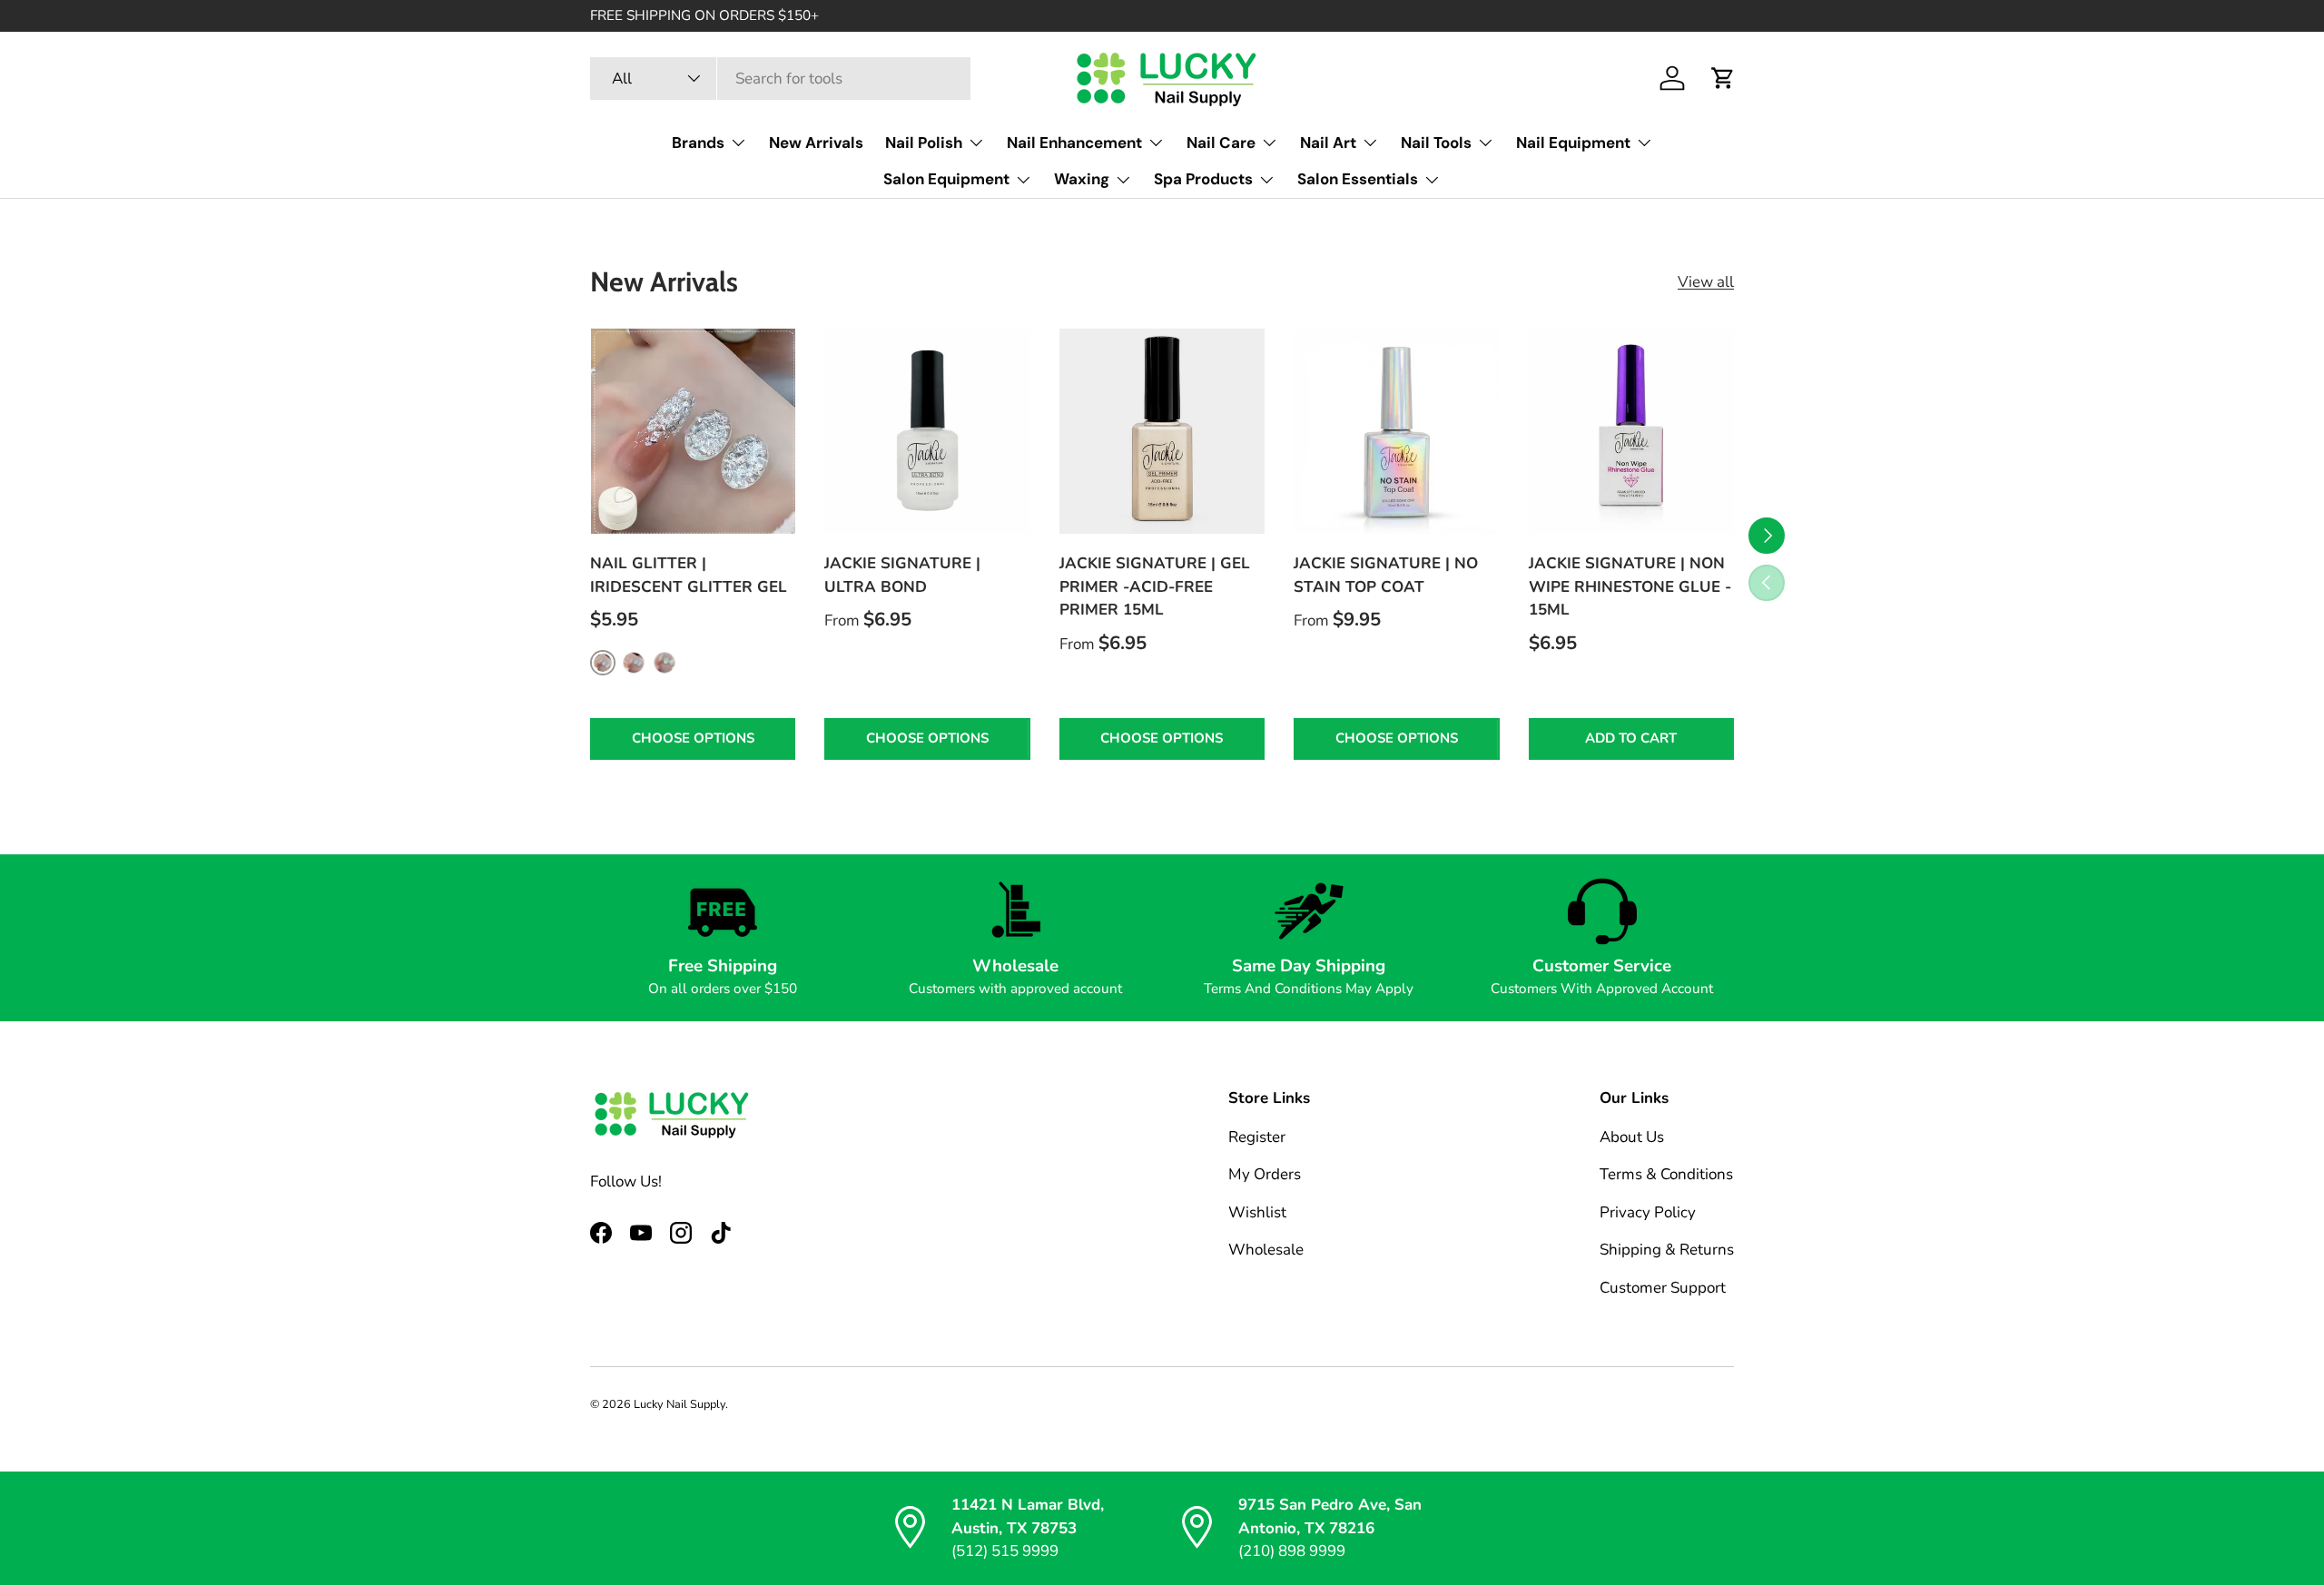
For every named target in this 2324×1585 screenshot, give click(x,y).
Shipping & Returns (1667, 1250)
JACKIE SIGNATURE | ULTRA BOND (902, 575)
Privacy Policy (1648, 1212)
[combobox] (780, 79)
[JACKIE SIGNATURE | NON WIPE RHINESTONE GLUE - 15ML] (1631, 431)
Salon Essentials (1358, 179)
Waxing (1082, 179)
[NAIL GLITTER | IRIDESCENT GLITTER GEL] (693, 431)
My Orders (1265, 1174)
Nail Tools (1436, 143)
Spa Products (1203, 179)
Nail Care (1221, 143)
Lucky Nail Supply (679, 1404)
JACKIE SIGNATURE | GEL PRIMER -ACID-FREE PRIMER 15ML (1155, 586)
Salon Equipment (946, 179)
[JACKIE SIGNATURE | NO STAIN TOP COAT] (1396, 431)
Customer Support (1663, 1288)
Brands (698, 143)
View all (1706, 282)
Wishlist (1257, 1212)
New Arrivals (816, 143)
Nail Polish (924, 143)
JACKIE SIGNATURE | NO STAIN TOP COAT (1386, 575)
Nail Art (1328, 143)
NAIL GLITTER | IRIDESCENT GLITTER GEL (689, 575)
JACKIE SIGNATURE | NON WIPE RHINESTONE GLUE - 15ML (1630, 586)
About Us (1632, 1137)
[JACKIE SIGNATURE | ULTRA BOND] (927, 431)
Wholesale (1266, 1250)
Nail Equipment (1573, 143)
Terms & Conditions (1666, 1174)
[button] (1723, 78)
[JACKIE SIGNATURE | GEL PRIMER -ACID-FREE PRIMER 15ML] (1162, 431)
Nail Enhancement (1074, 143)
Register (1257, 1137)
